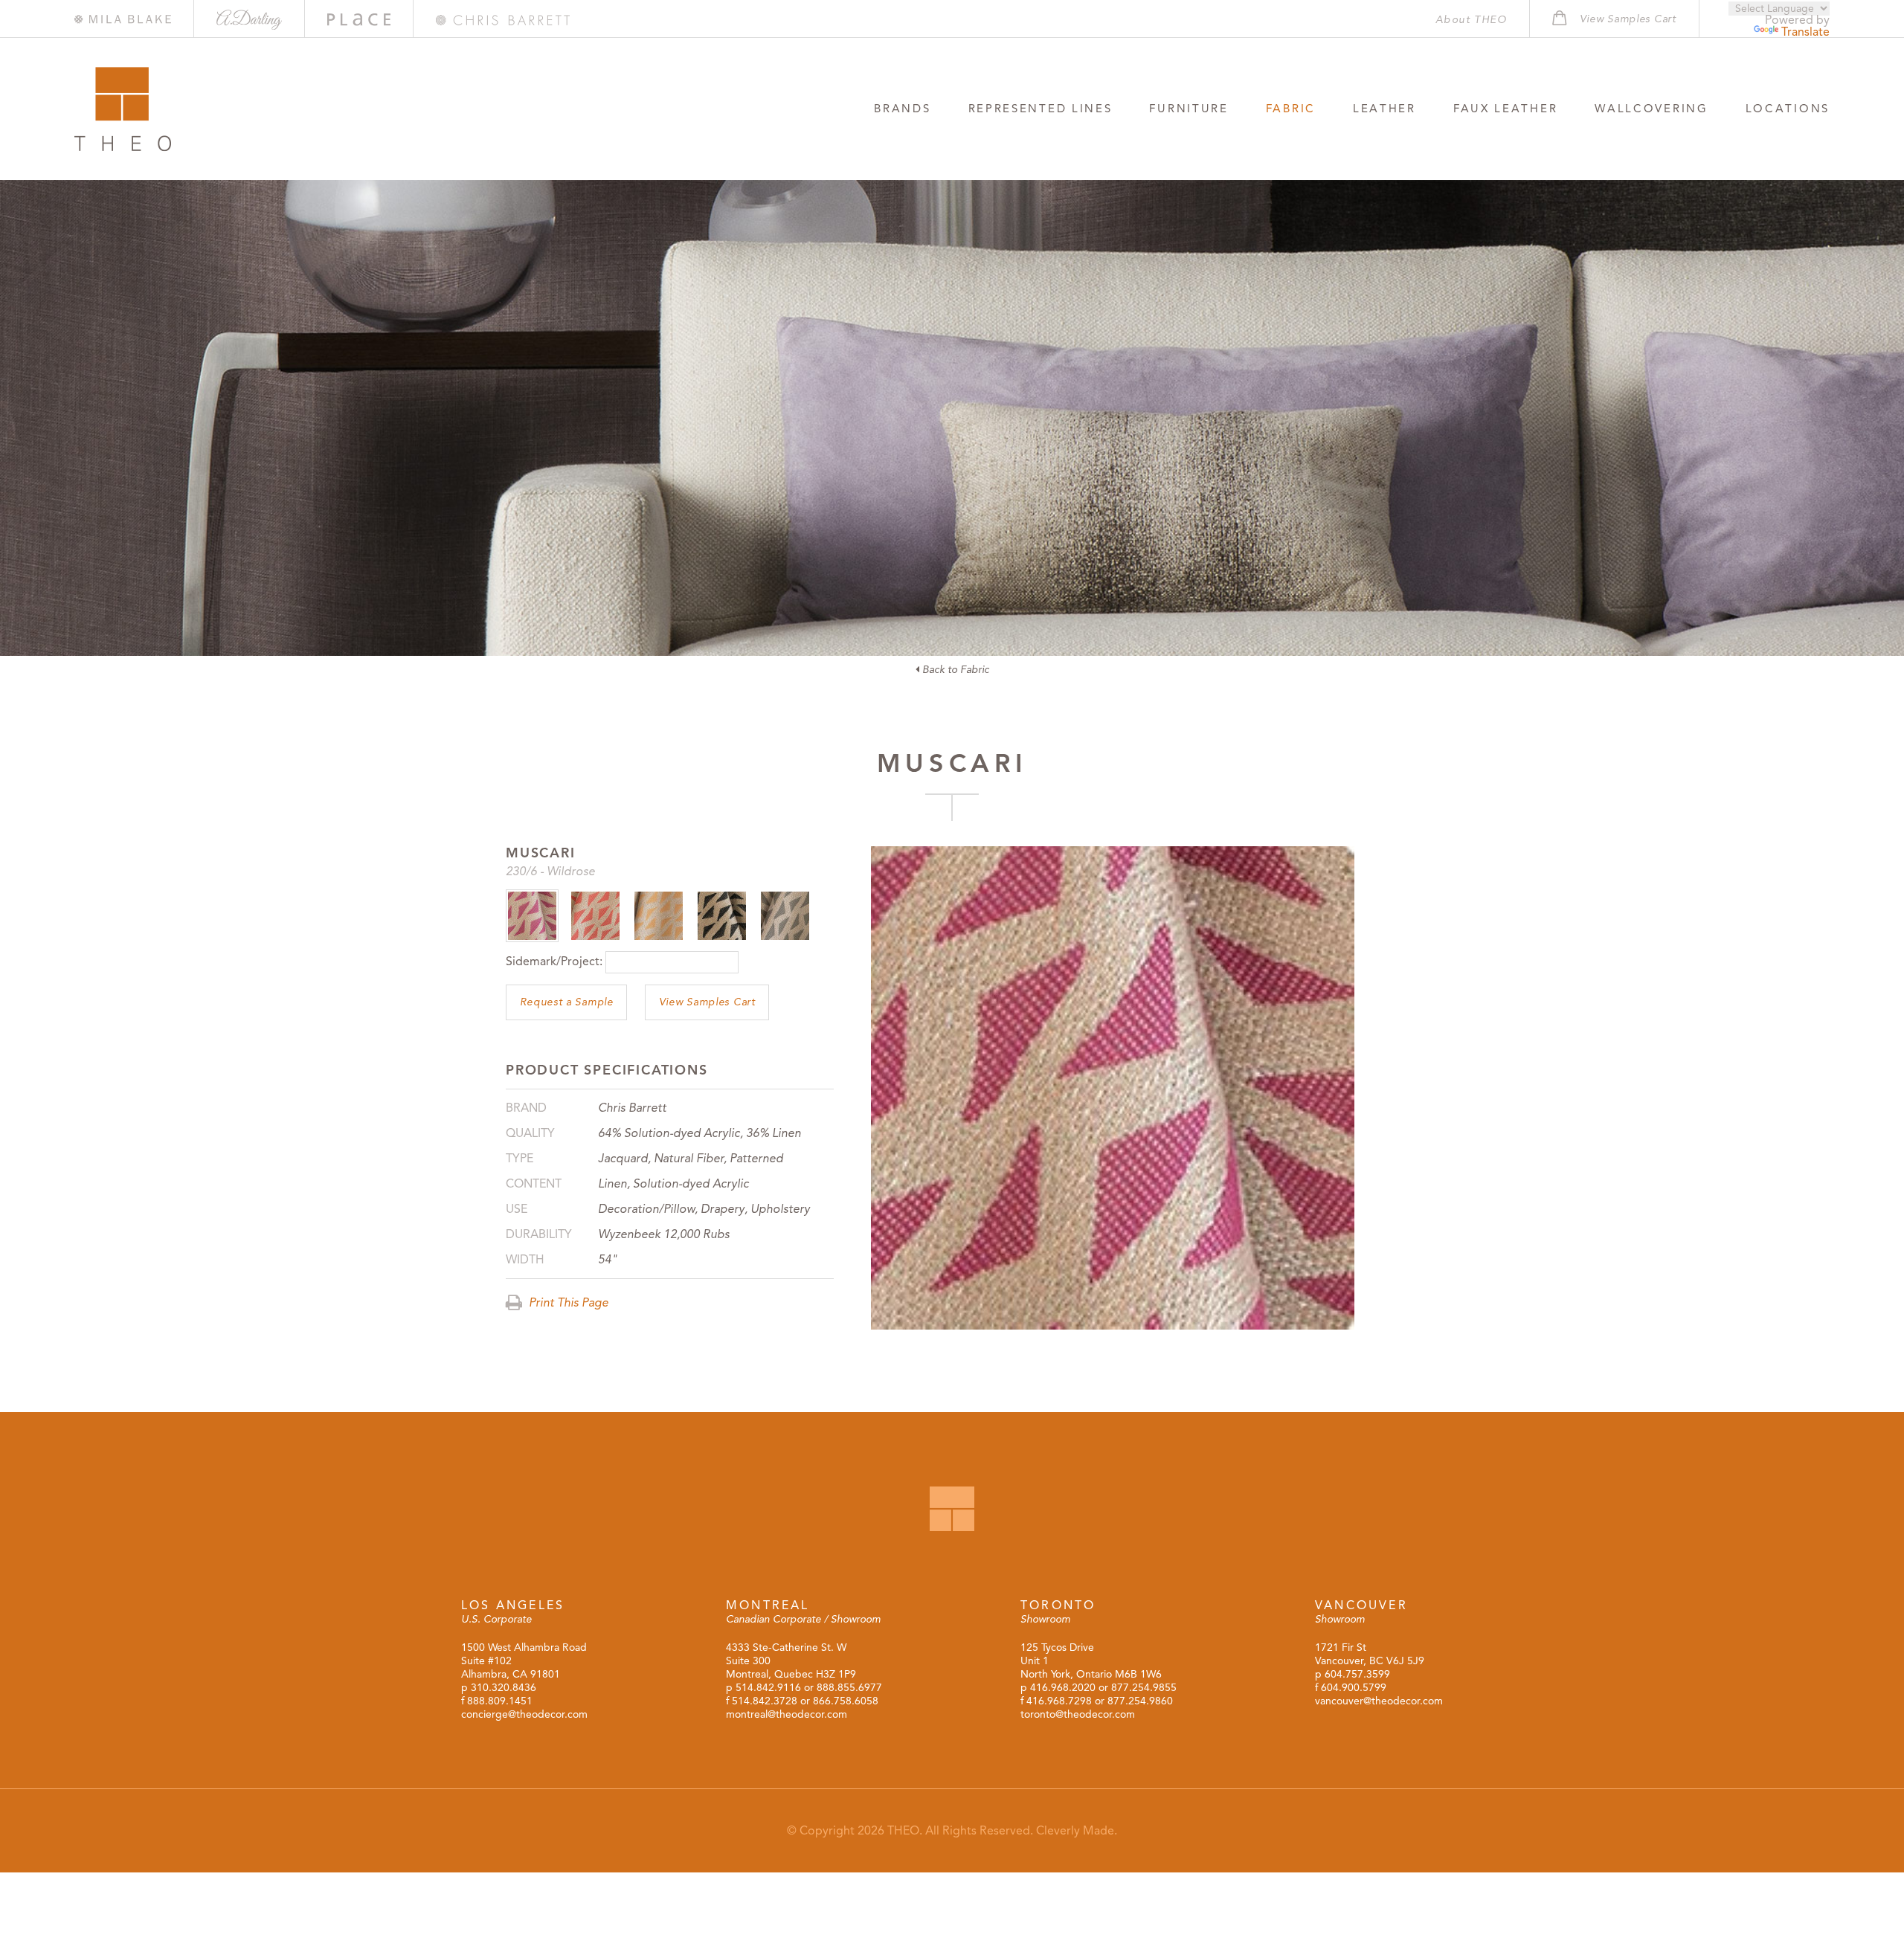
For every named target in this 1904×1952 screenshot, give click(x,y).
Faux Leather (1505, 109)
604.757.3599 (1357, 1674)
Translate (1805, 32)
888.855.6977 (849, 1688)
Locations (1788, 109)
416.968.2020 (1063, 1688)
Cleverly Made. (1077, 1831)
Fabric (1291, 109)
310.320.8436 (504, 1688)
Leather (1384, 109)
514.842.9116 (768, 1688)
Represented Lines (1041, 109)
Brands (902, 109)
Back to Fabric (954, 670)
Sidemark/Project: (554, 961)
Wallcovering (1651, 109)
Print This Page (567, 1303)
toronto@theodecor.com (1078, 1714)
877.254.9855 (1144, 1688)
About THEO (1471, 20)
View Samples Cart (707, 1002)
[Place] (359, 20)
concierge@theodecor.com (524, 1714)
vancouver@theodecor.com (1379, 1701)
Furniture (1189, 109)
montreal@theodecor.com (787, 1714)
